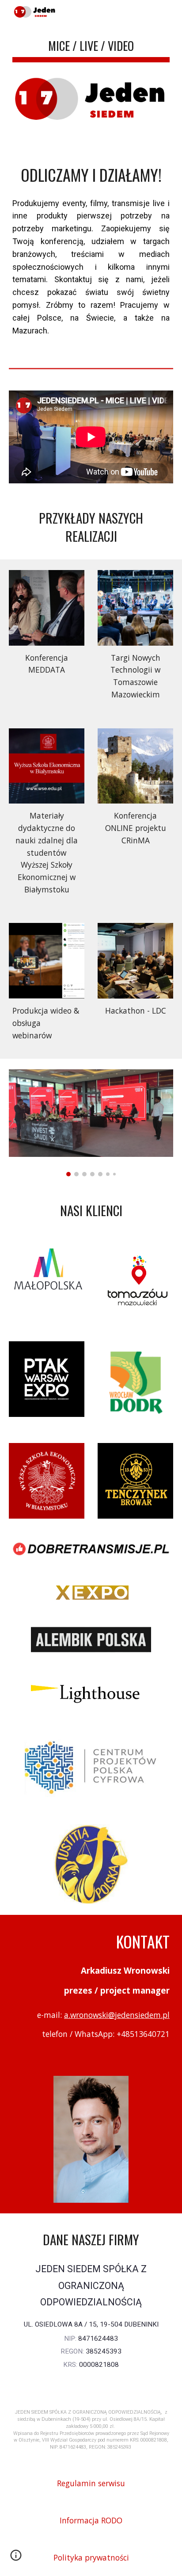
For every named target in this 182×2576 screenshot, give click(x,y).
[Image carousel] (91, 1123)
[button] (16, 2558)
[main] (91, 47)
